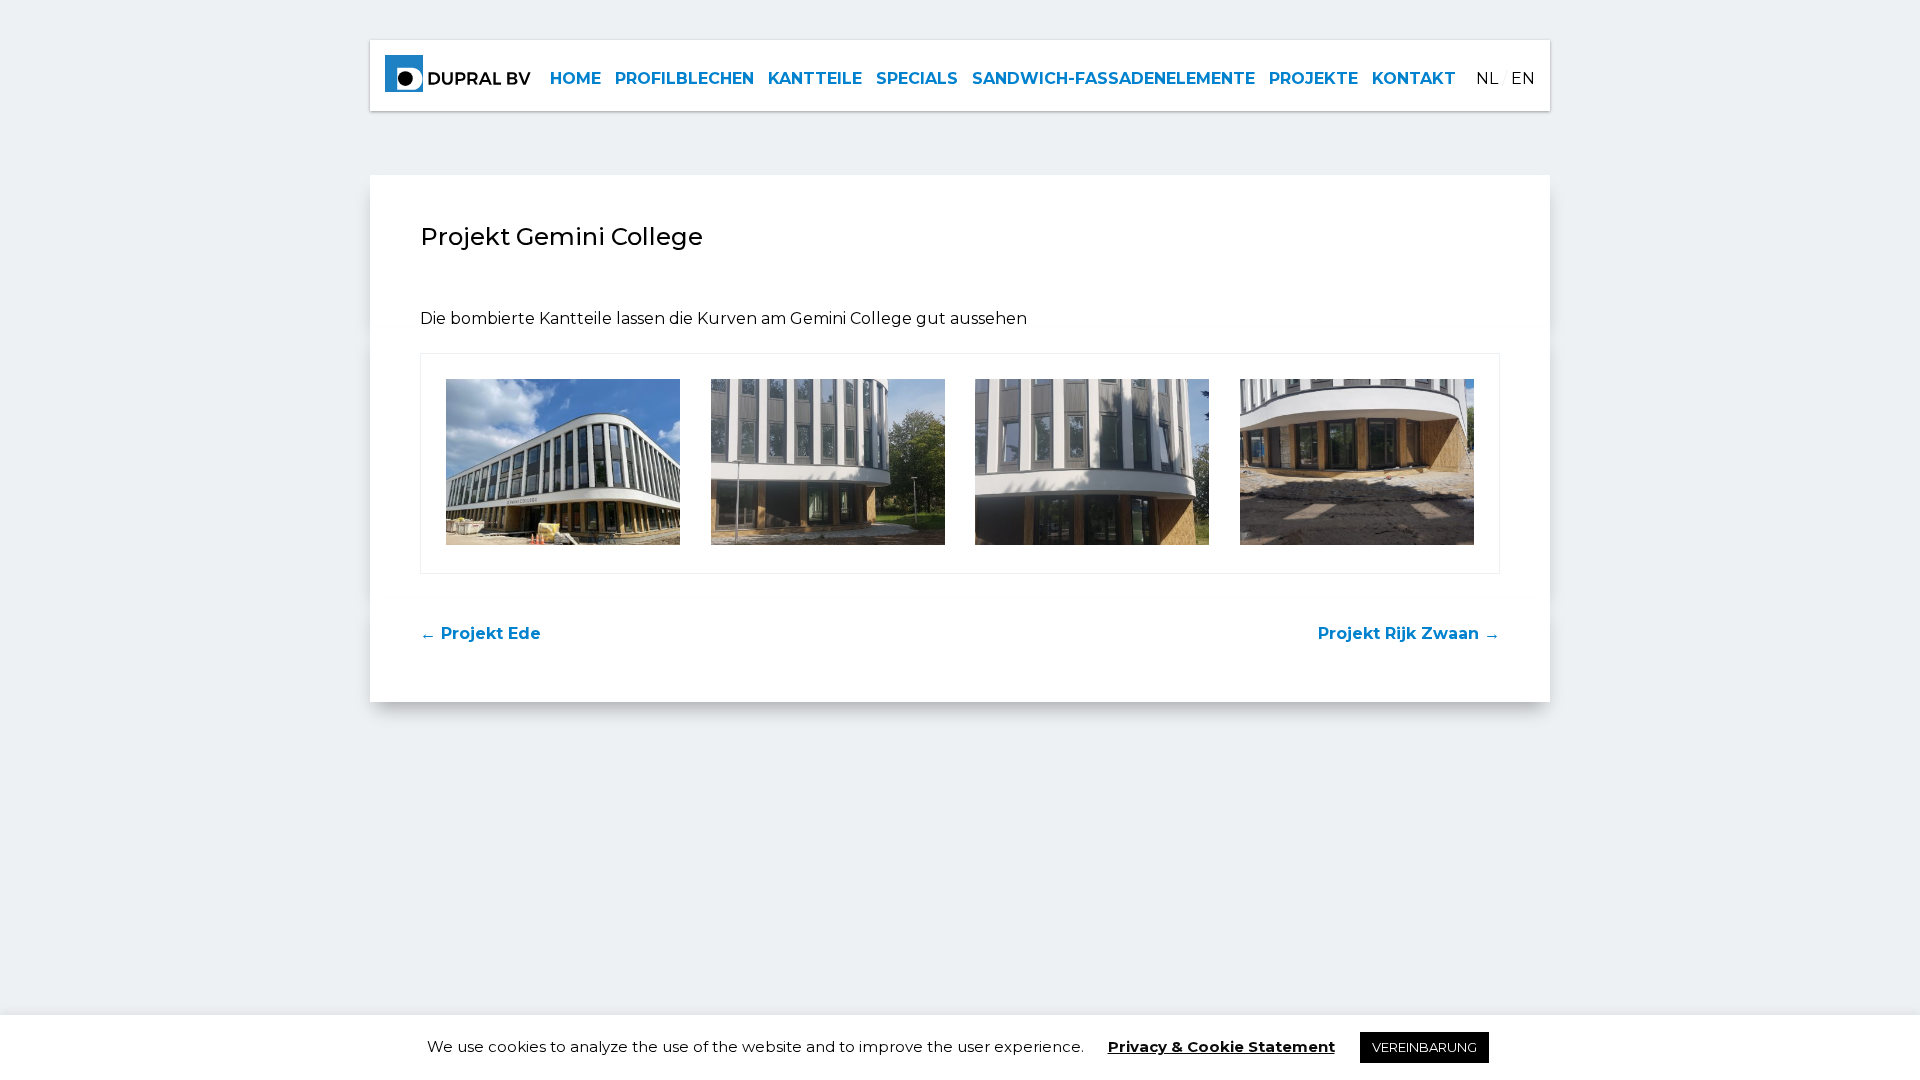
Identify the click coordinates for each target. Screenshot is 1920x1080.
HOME (575, 78)
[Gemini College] (563, 544)
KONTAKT (1414, 78)
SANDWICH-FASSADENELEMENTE (1113, 78)
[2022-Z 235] (828, 544)
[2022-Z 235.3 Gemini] (1357, 544)
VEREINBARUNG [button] (1424, 1047)
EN (1523, 78)
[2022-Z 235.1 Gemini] (1092, 544)
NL (1487, 78)
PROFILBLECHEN (684, 78)
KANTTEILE (815, 78)
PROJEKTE (1313, 78)
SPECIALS (917, 78)
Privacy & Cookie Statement (1221, 1046)
